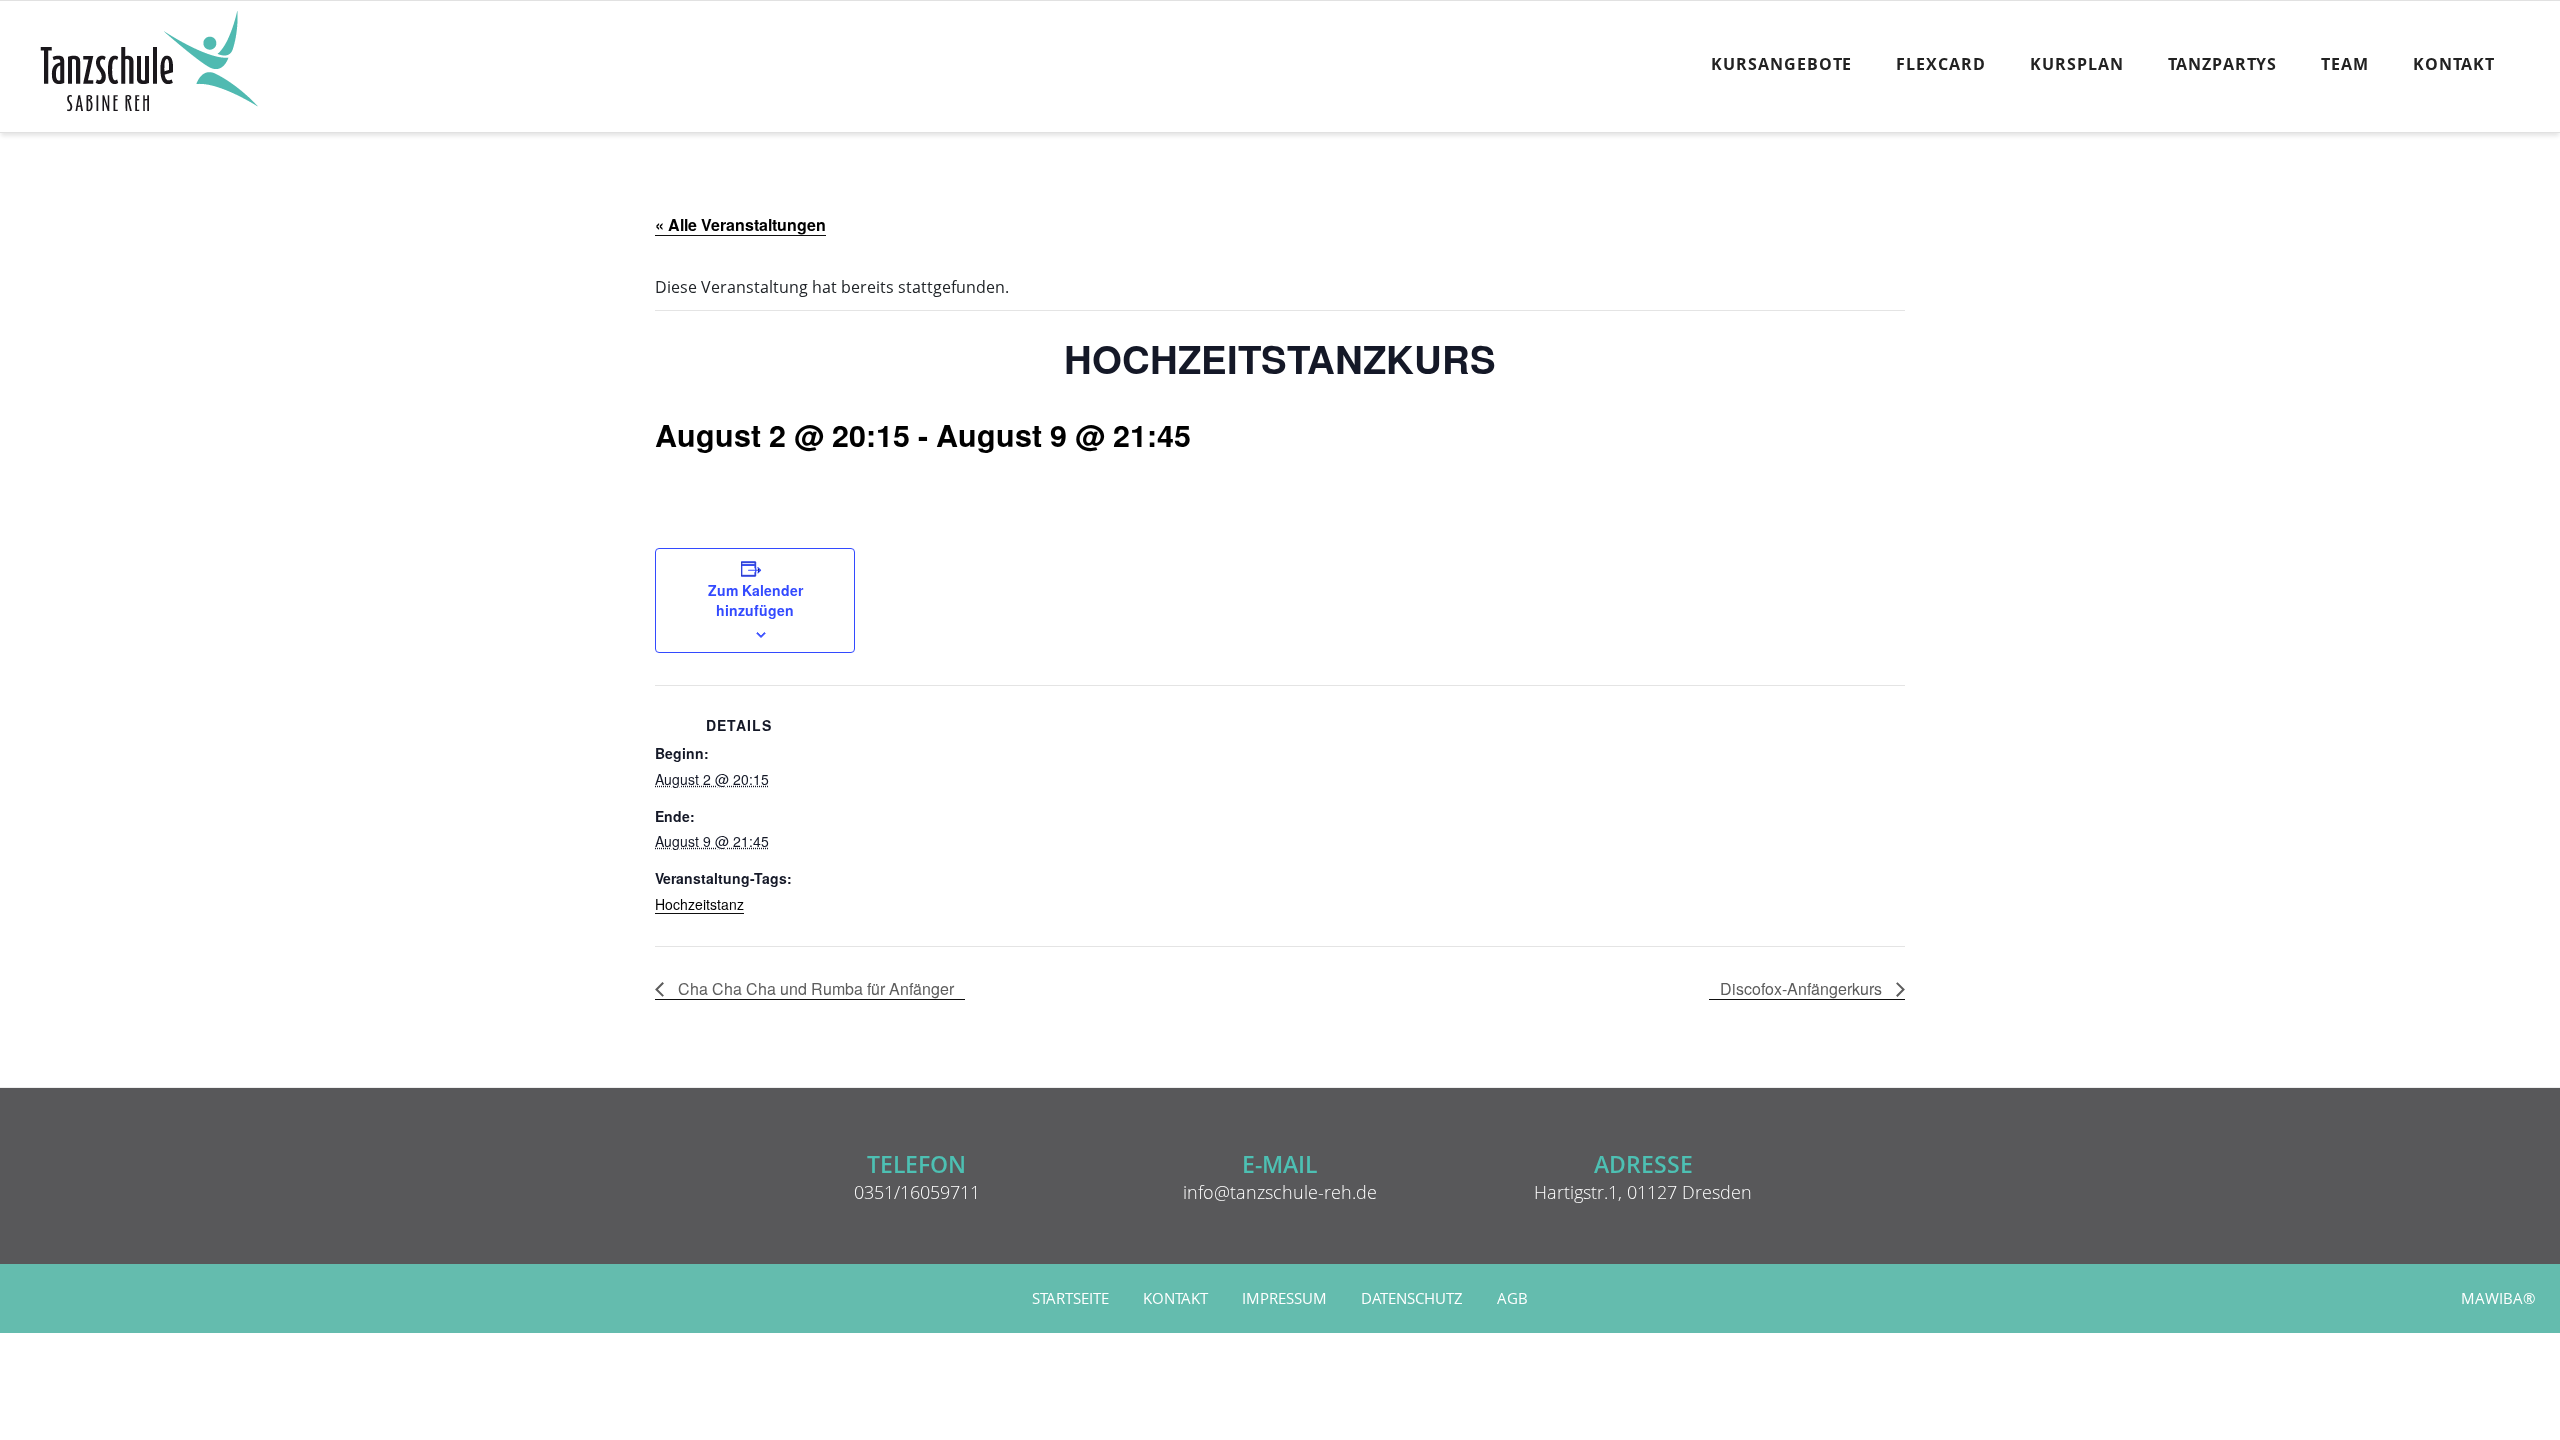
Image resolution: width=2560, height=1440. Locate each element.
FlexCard (1941, 64)
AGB (1512, 1298)
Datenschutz (1412, 1298)
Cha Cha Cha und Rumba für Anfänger (814, 988)
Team (2345, 64)
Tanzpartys (2223, 64)
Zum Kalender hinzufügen (755, 600)
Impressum (1284, 1298)
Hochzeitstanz (699, 904)
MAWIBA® (2498, 1298)
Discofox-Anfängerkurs (1803, 988)
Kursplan (2077, 64)
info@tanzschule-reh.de (1280, 1192)
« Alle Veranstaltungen (740, 224)
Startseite (1070, 1298)
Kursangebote (1782, 64)
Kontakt (2454, 64)
